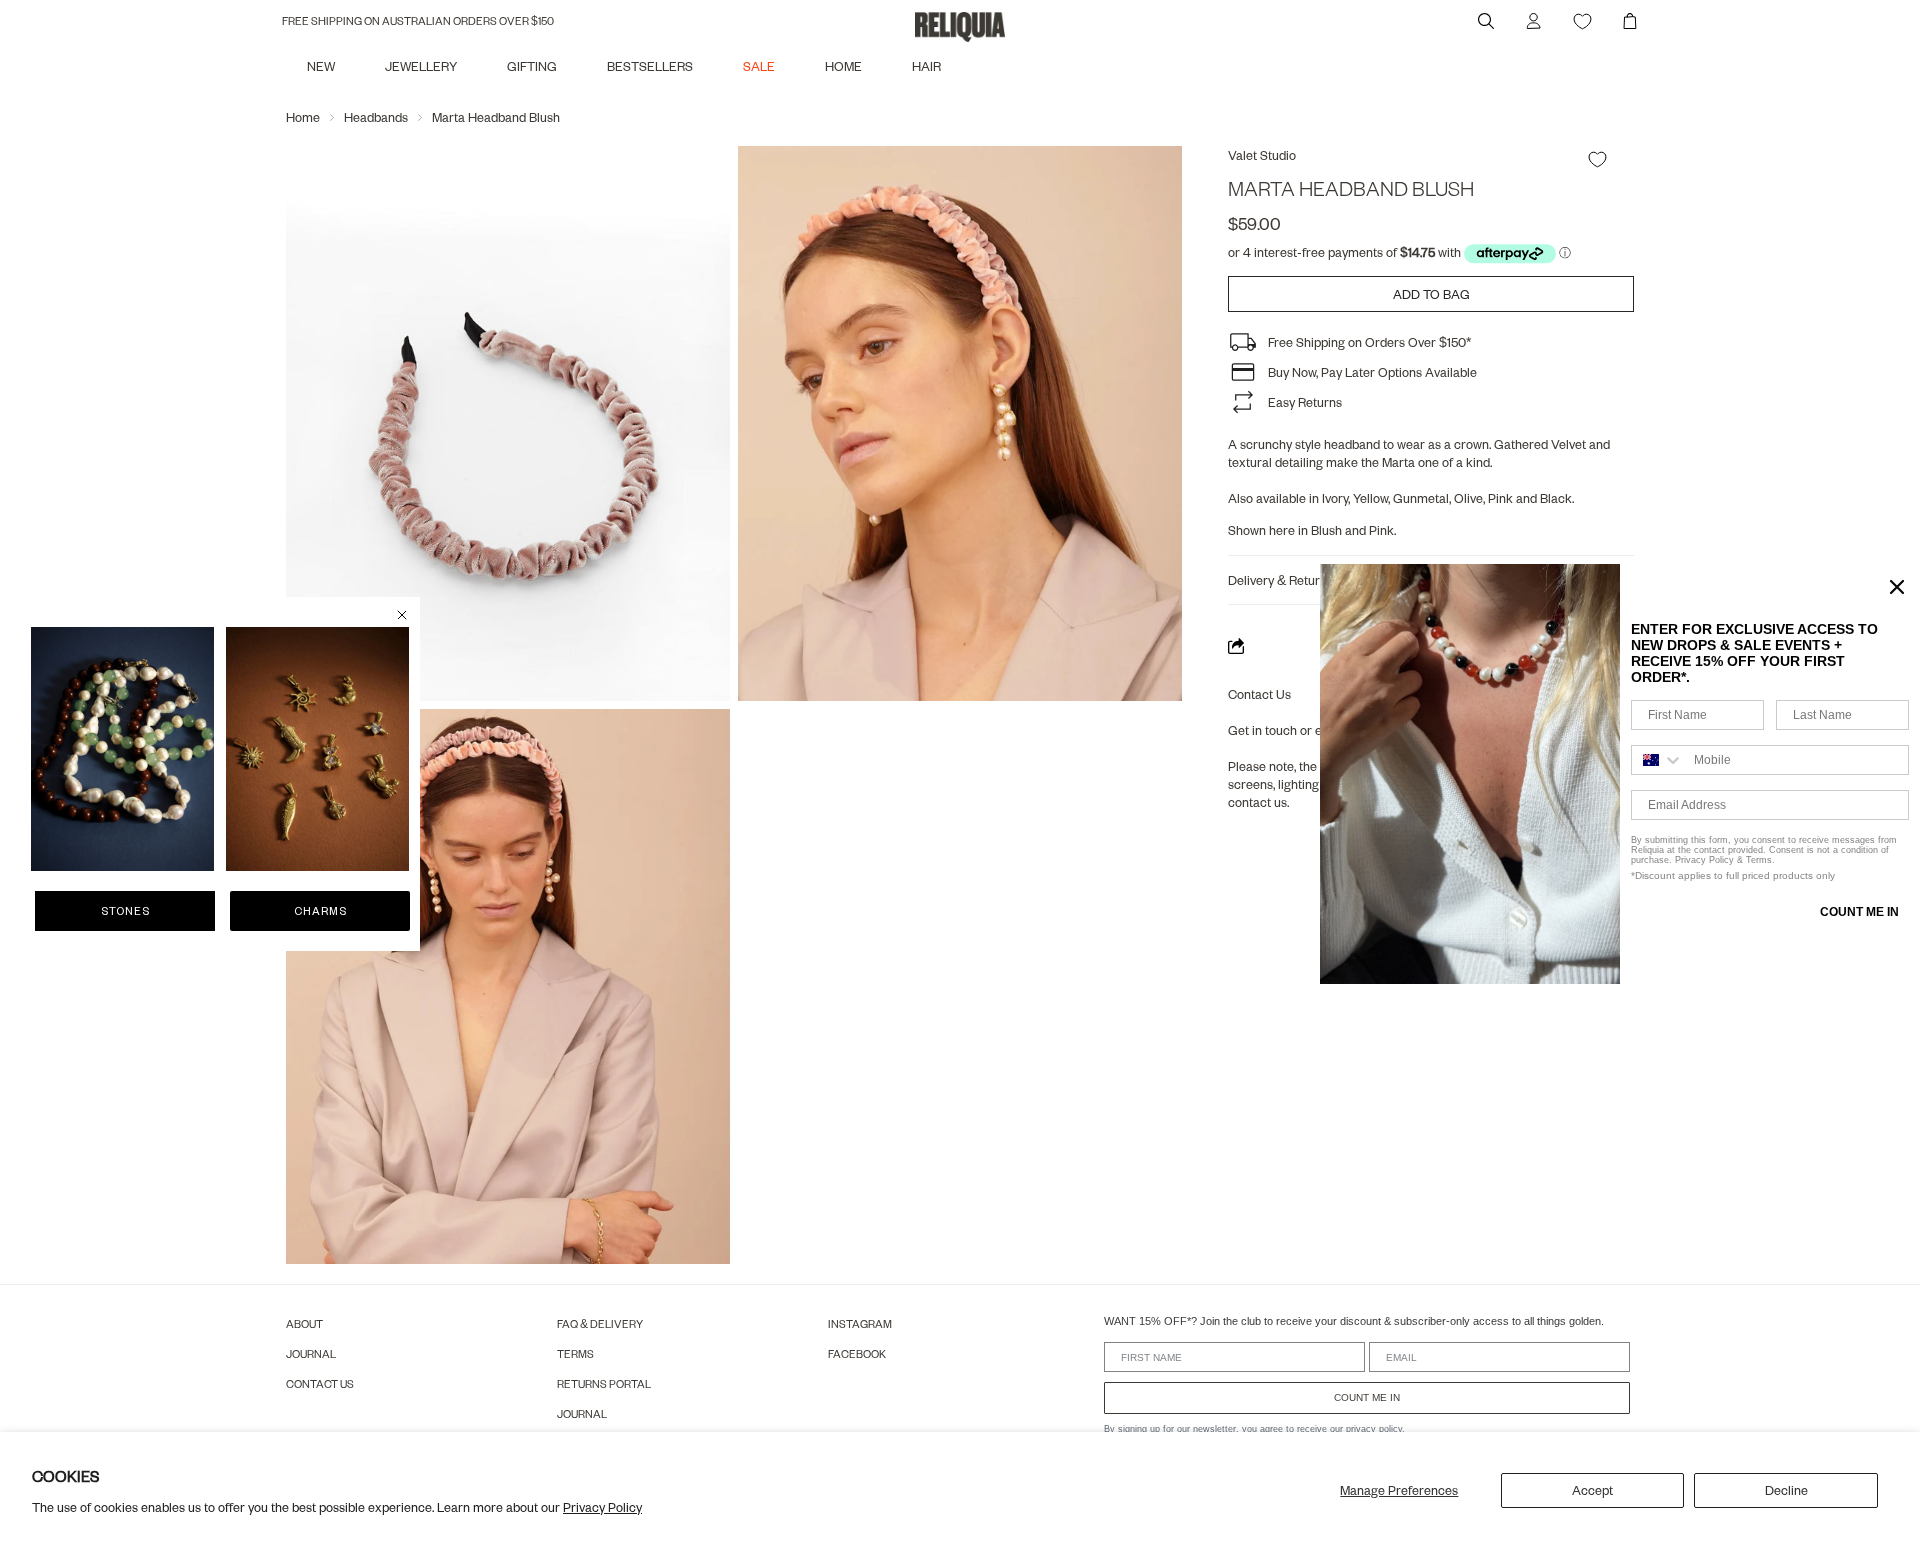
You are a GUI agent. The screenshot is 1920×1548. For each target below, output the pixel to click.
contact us (1257, 802)
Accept (1592, 1490)
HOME (843, 66)
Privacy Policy (602, 1507)
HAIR (926, 66)
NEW (321, 66)
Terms (575, 1353)
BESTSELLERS (650, 66)
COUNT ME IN (1367, 1397)
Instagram (860, 1323)
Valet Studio (1262, 155)
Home (303, 117)
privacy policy (1374, 1429)
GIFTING (532, 66)
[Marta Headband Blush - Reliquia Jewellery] (960, 423)
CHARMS (320, 910)
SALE (759, 66)
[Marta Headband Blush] (508, 423)
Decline (1786, 1490)
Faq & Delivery (600, 1323)
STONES (125, 910)
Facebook (857, 1353)
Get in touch (1262, 730)
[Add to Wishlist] (1597, 159)
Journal (311, 1353)
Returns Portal (604, 1383)
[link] (122, 749)
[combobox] (1658, 760)
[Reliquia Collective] (960, 27)
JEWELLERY (421, 66)
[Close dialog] (402, 615)
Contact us (320, 1383)
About (304, 1323)
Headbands (376, 117)
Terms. (1759, 860)
